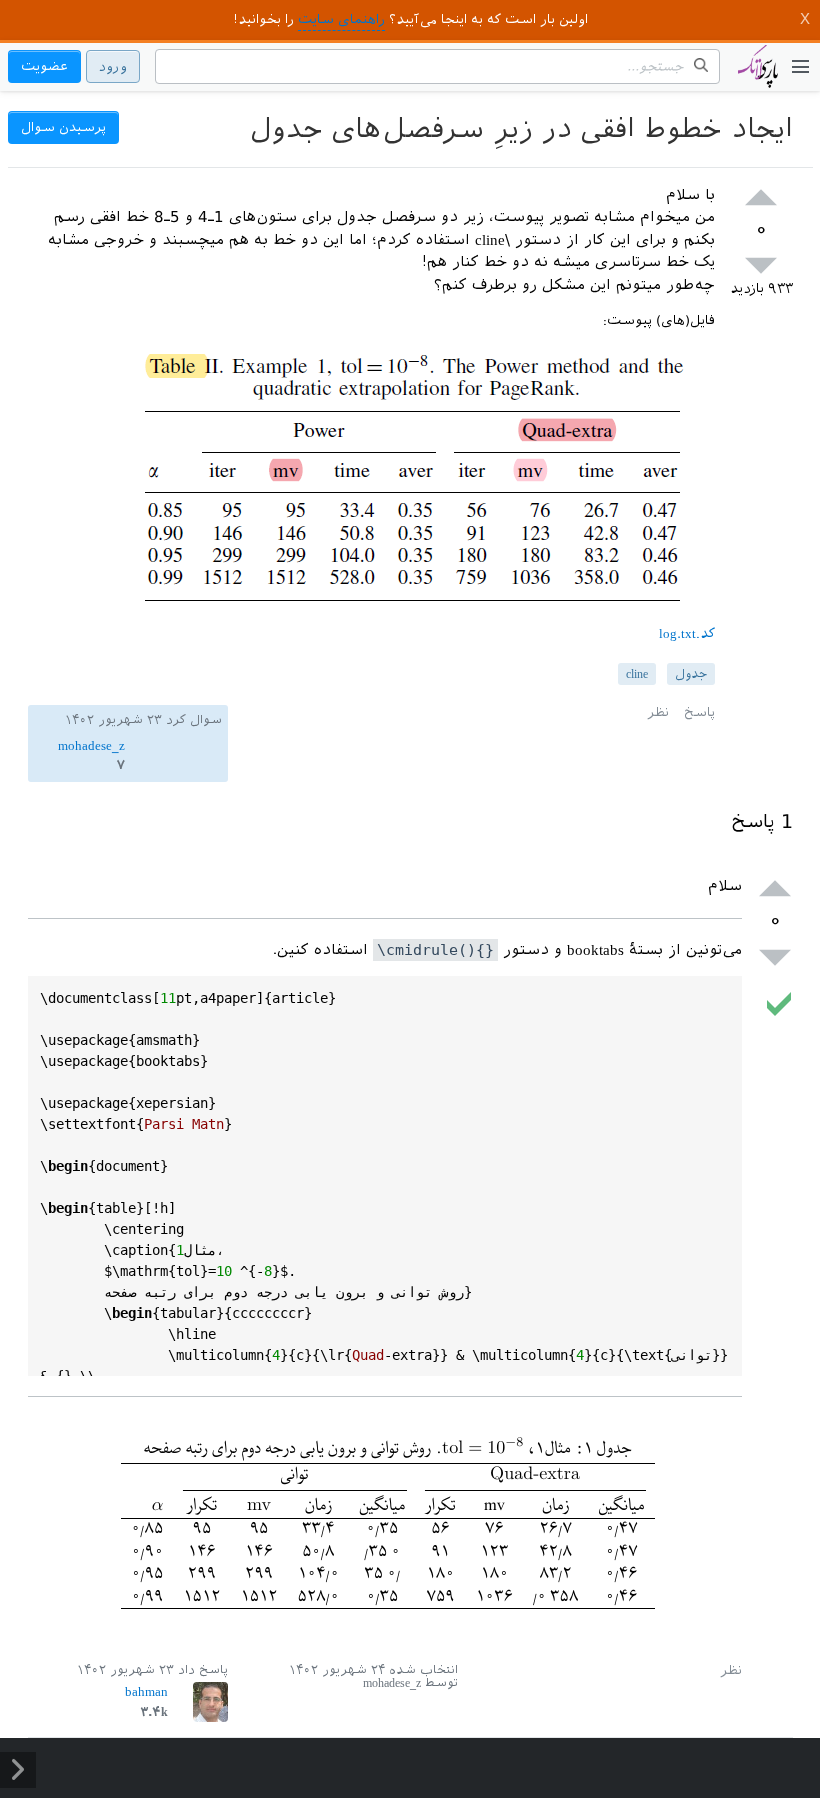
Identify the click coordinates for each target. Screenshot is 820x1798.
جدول (691, 674)
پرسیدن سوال (63, 127)
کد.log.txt (687, 633)
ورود (113, 66)
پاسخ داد (203, 1670)
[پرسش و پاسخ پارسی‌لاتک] (758, 76)
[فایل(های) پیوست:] (416, 613)
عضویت (44, 66)
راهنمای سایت (341, 19)
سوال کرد (194, 720)
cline (637, 674)
